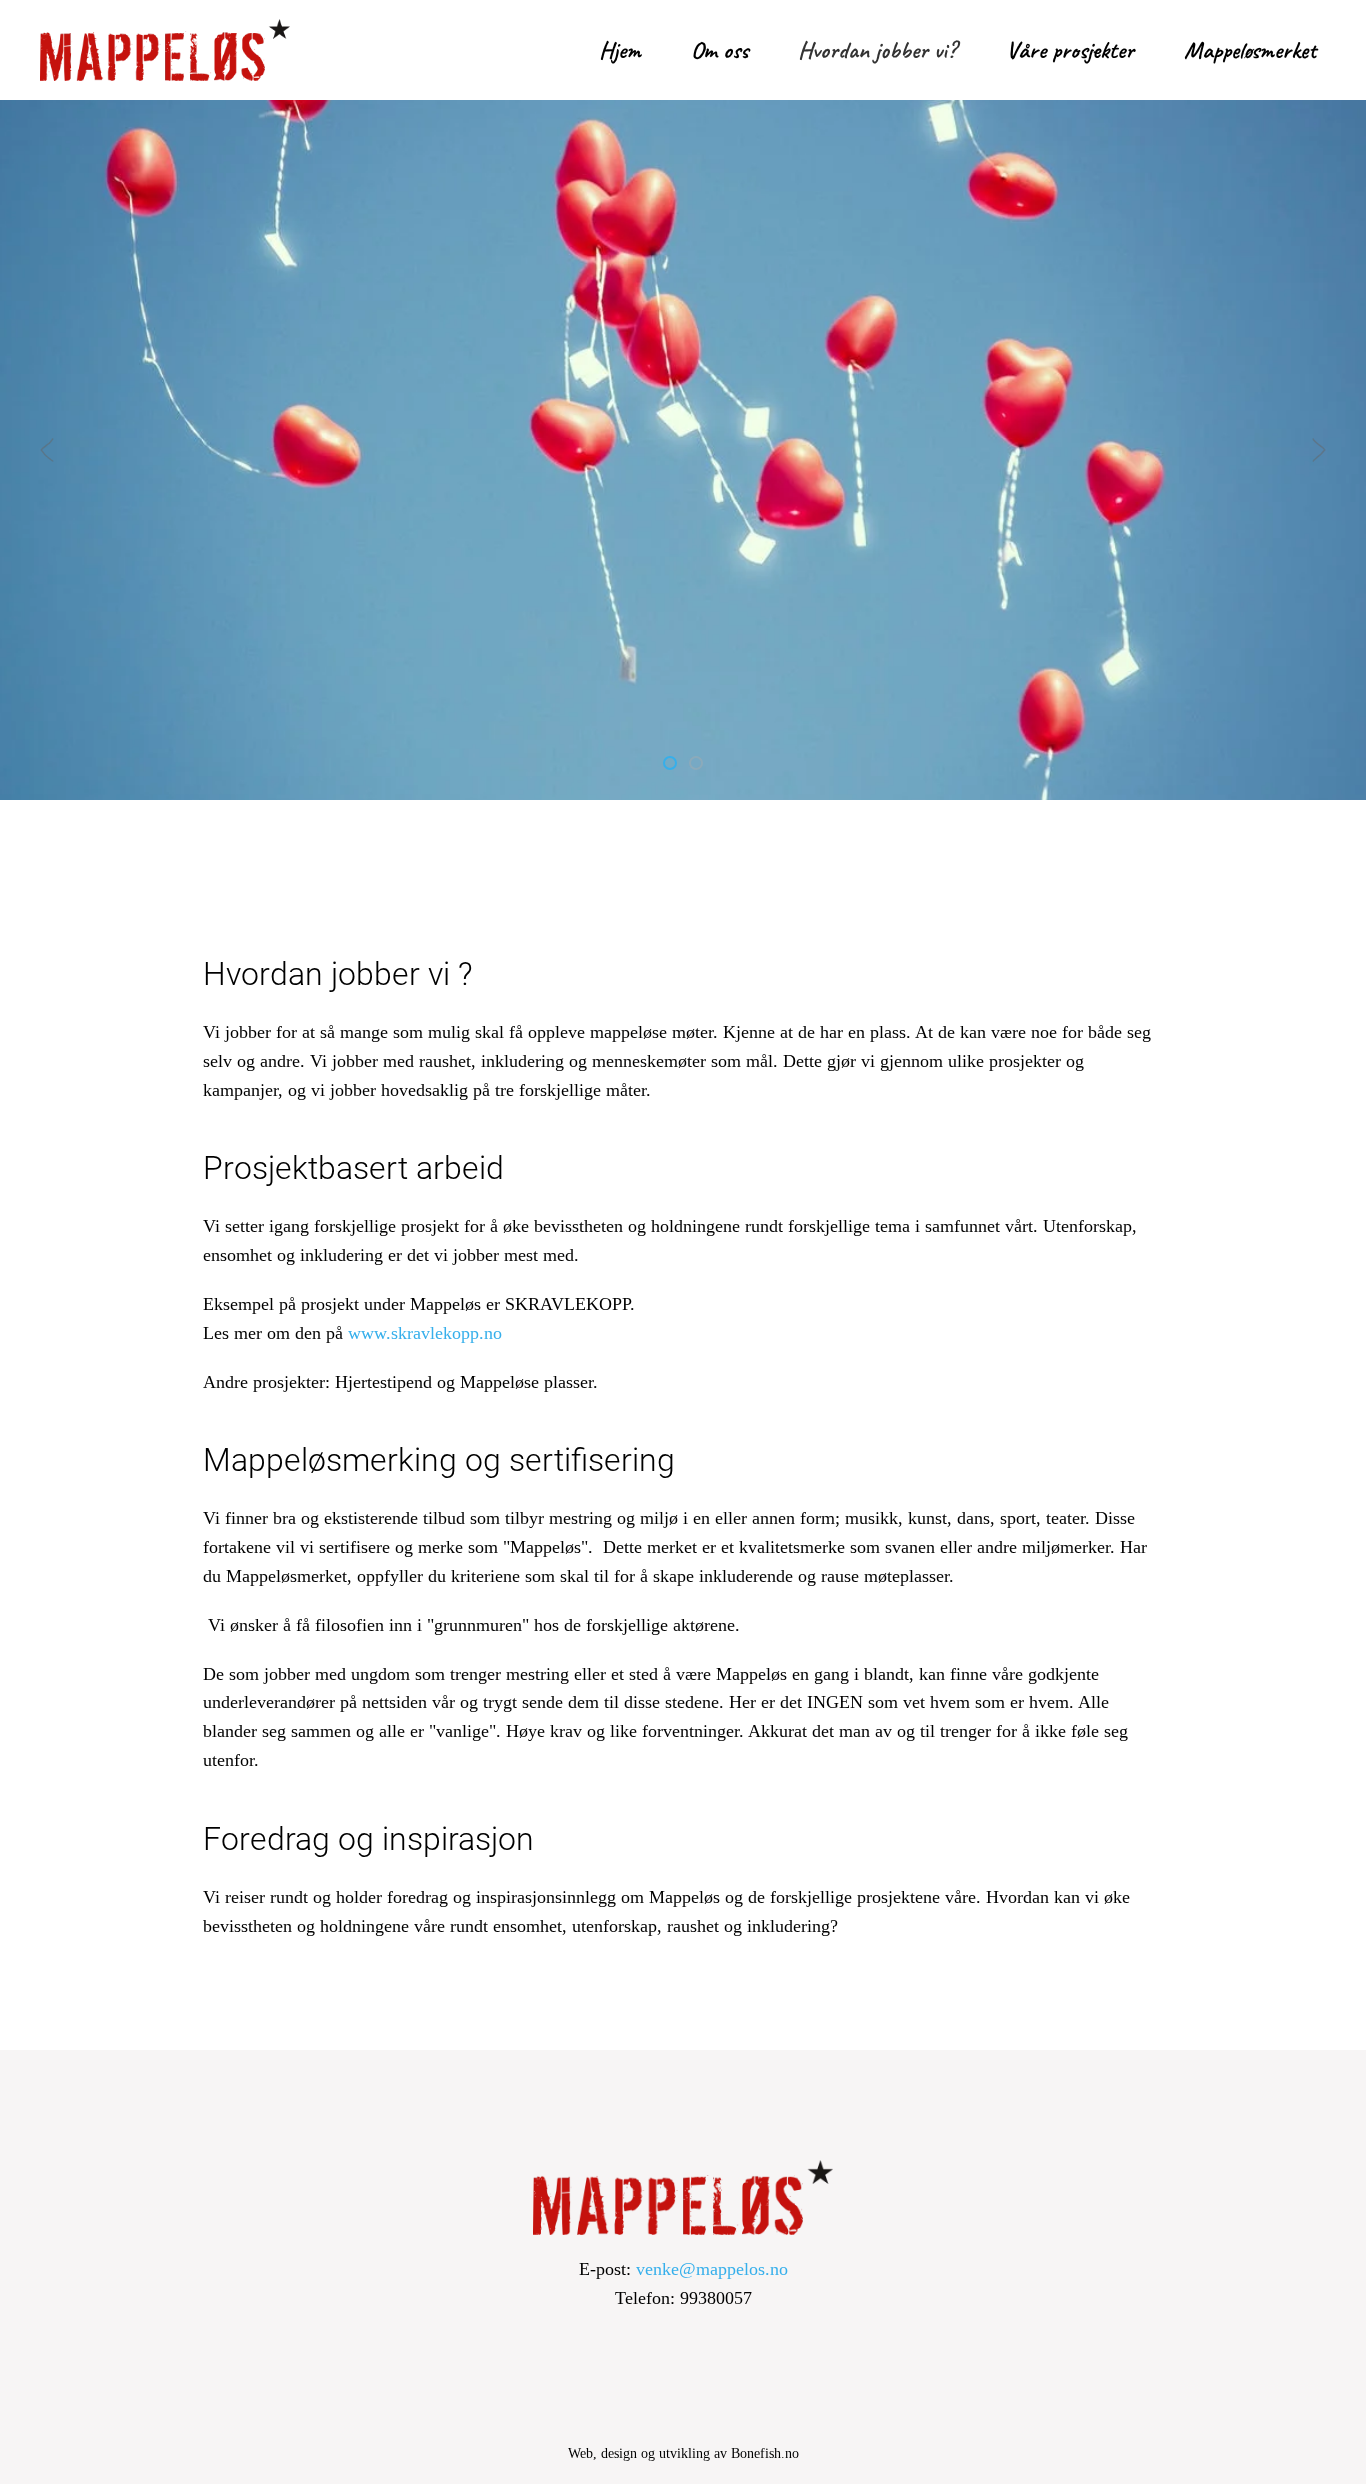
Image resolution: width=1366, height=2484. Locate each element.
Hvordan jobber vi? (877, 50)
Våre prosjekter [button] (1070, 50)
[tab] (670, 763)
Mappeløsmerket (1250, 50)
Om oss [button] (719, 50)
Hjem (620, 50)
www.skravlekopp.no (425, 1333)
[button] (47, 450)
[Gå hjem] (165, 50)
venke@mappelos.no (712, 2269)
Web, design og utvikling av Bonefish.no (683, 2453)
